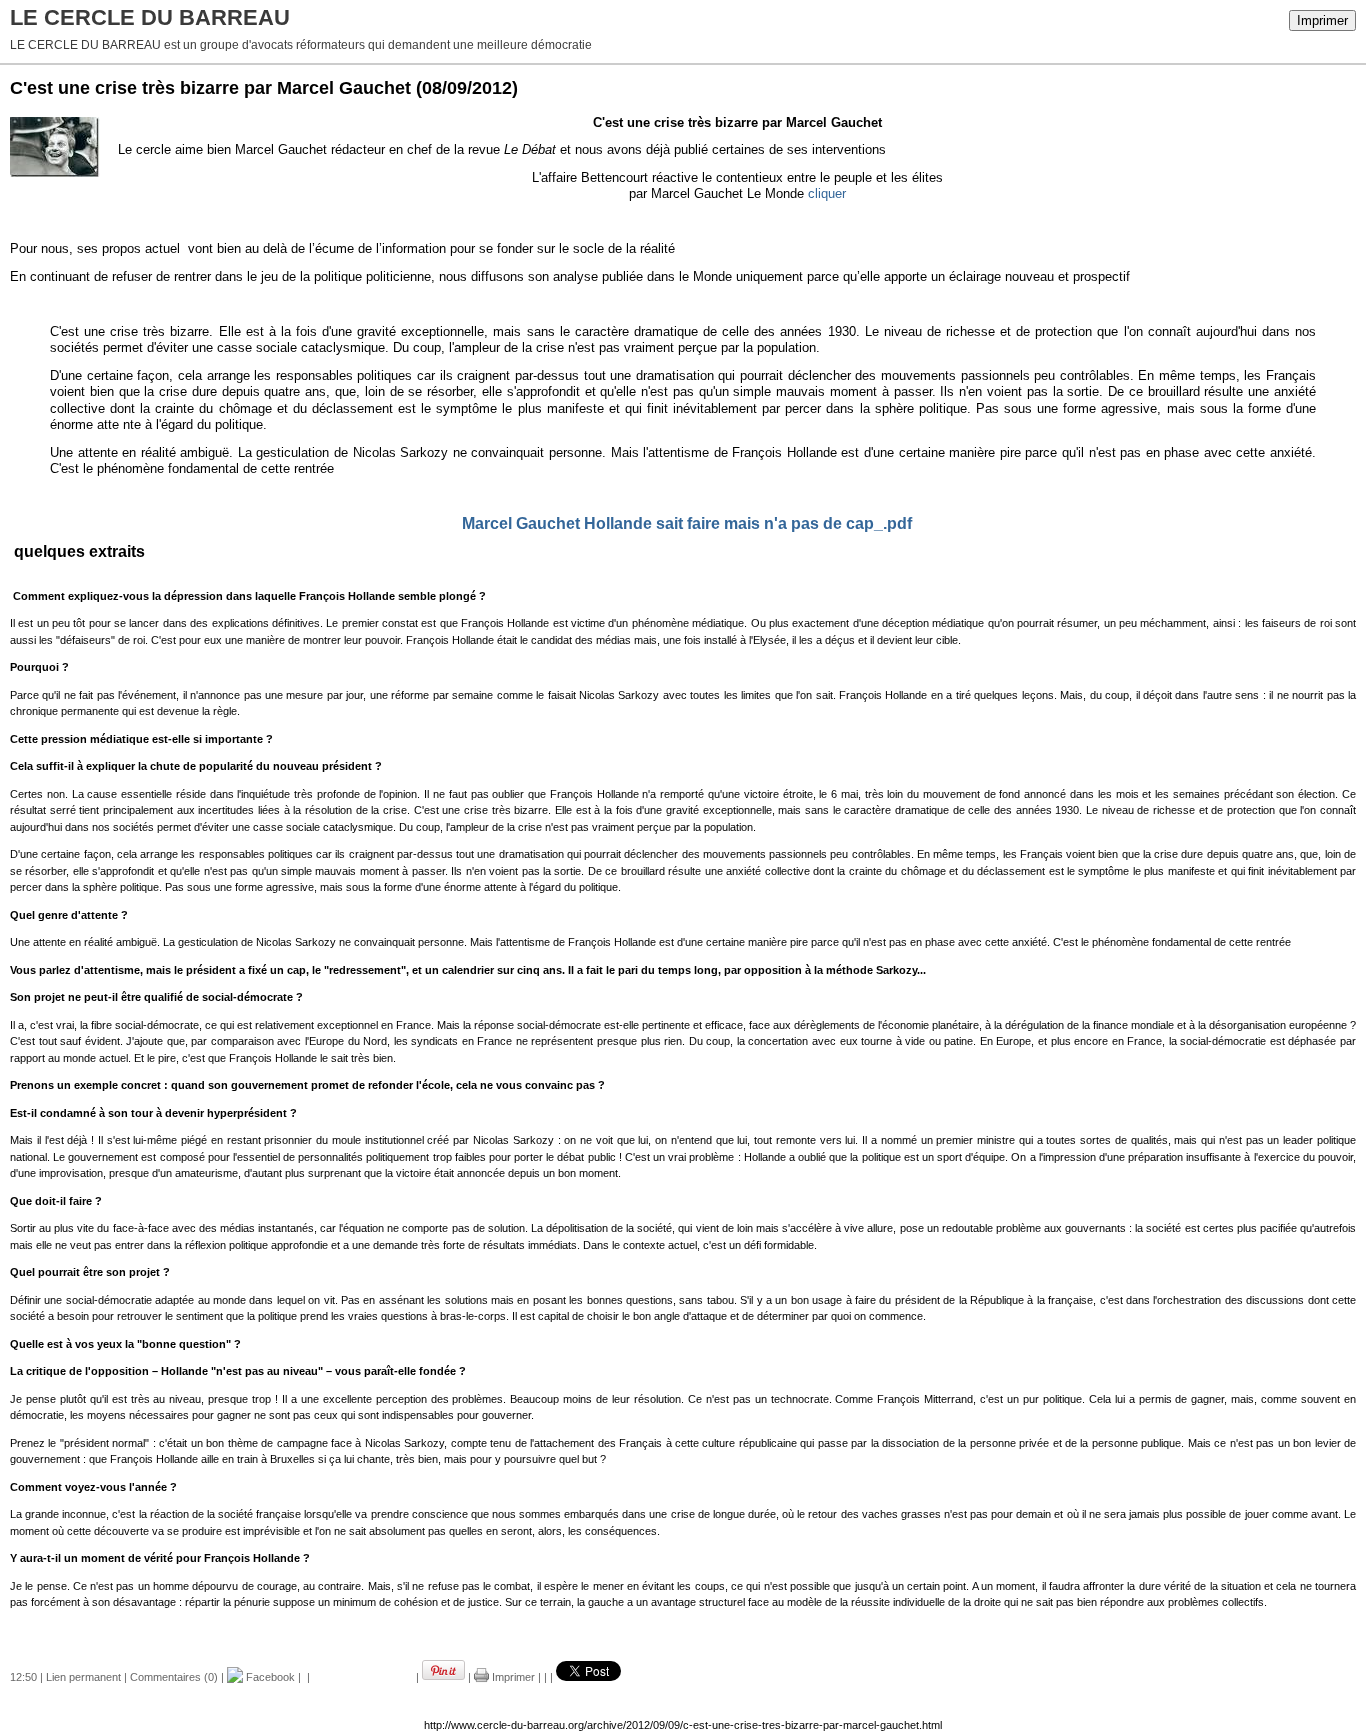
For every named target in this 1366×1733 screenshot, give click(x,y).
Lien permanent (83, 1677)
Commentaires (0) (174, 1677)
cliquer (827, 193)
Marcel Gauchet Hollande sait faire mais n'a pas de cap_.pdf (687, 523)
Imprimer (1322, 20)
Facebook (269, 1677)
